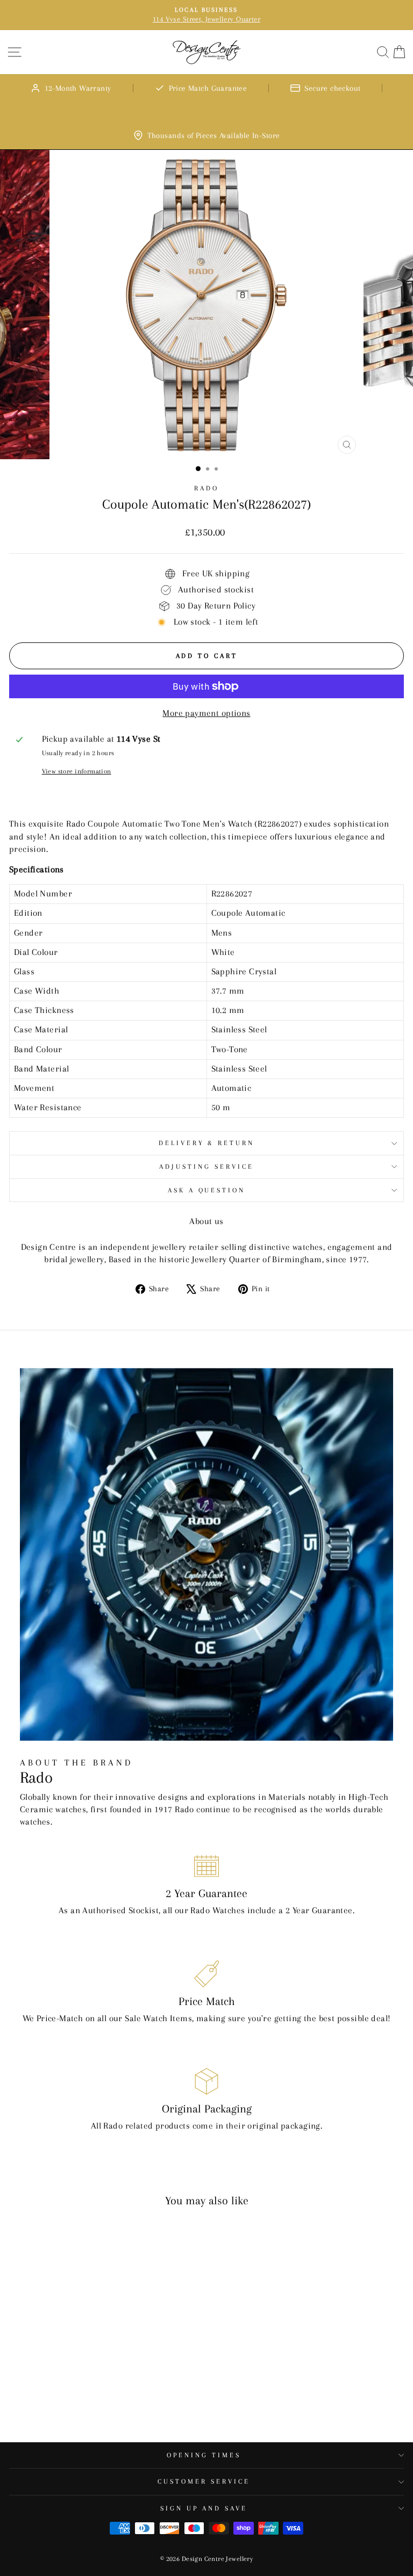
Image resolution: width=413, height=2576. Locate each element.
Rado (206, 488)
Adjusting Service (206, 1167)
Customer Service (204, 2481)
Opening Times (204, 2455)
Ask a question (207, 1190)
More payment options (206, 713)
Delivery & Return (207, 1143)
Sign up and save (204, 2508)
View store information (77, 771)
